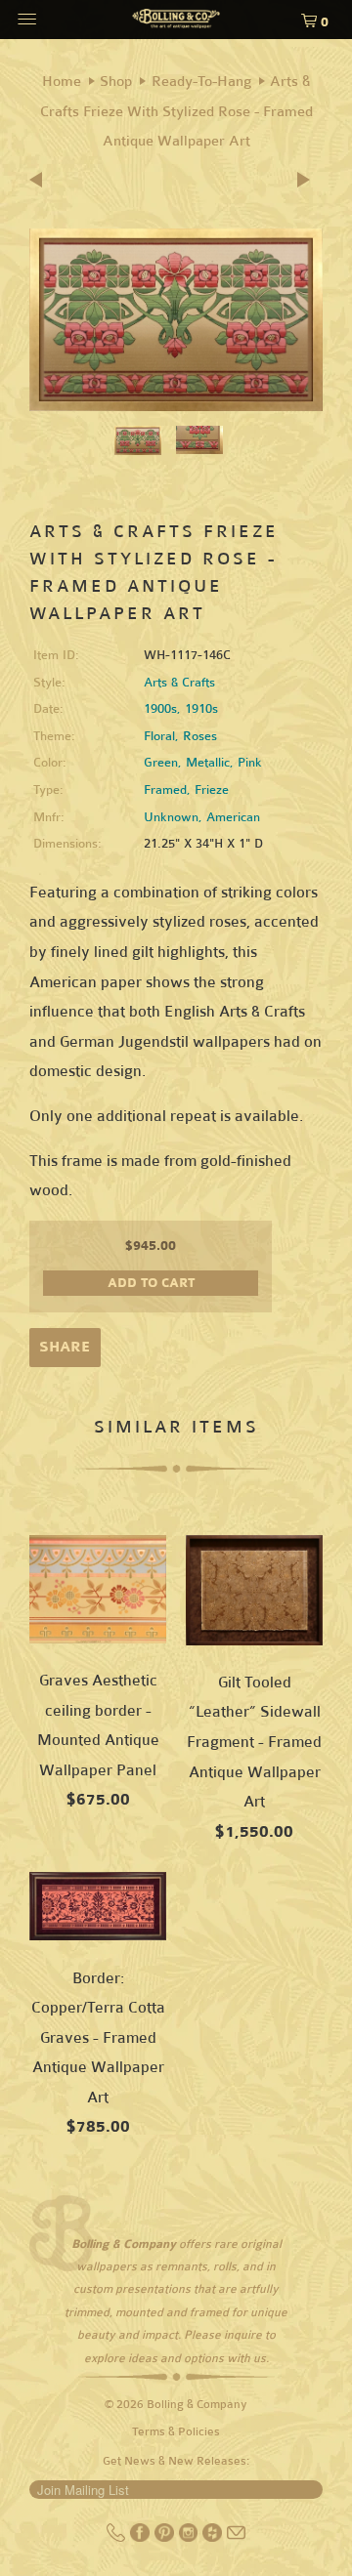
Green (161, 763)
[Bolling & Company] (176, 22)
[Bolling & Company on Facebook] (141, 2538)
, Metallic (204, 763)
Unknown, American (202, 817)
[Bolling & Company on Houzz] (214, 2538)
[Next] (305, 181)
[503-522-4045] (118, 2538)
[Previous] (42, 181)
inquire (243, 2335)
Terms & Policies (176, 2431)
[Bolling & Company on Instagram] (190, 2538)
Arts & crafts (179, 683)
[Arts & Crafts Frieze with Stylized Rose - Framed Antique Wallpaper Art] (176, 320)
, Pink (246, 763)
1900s (160, 709)
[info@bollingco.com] (237, 2538)
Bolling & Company (197, 2404)
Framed (165, 790)
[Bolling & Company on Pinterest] (166, 2538)
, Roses (196, 736)
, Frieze (208, 790)
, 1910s (198, 709)
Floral (159, 736)
